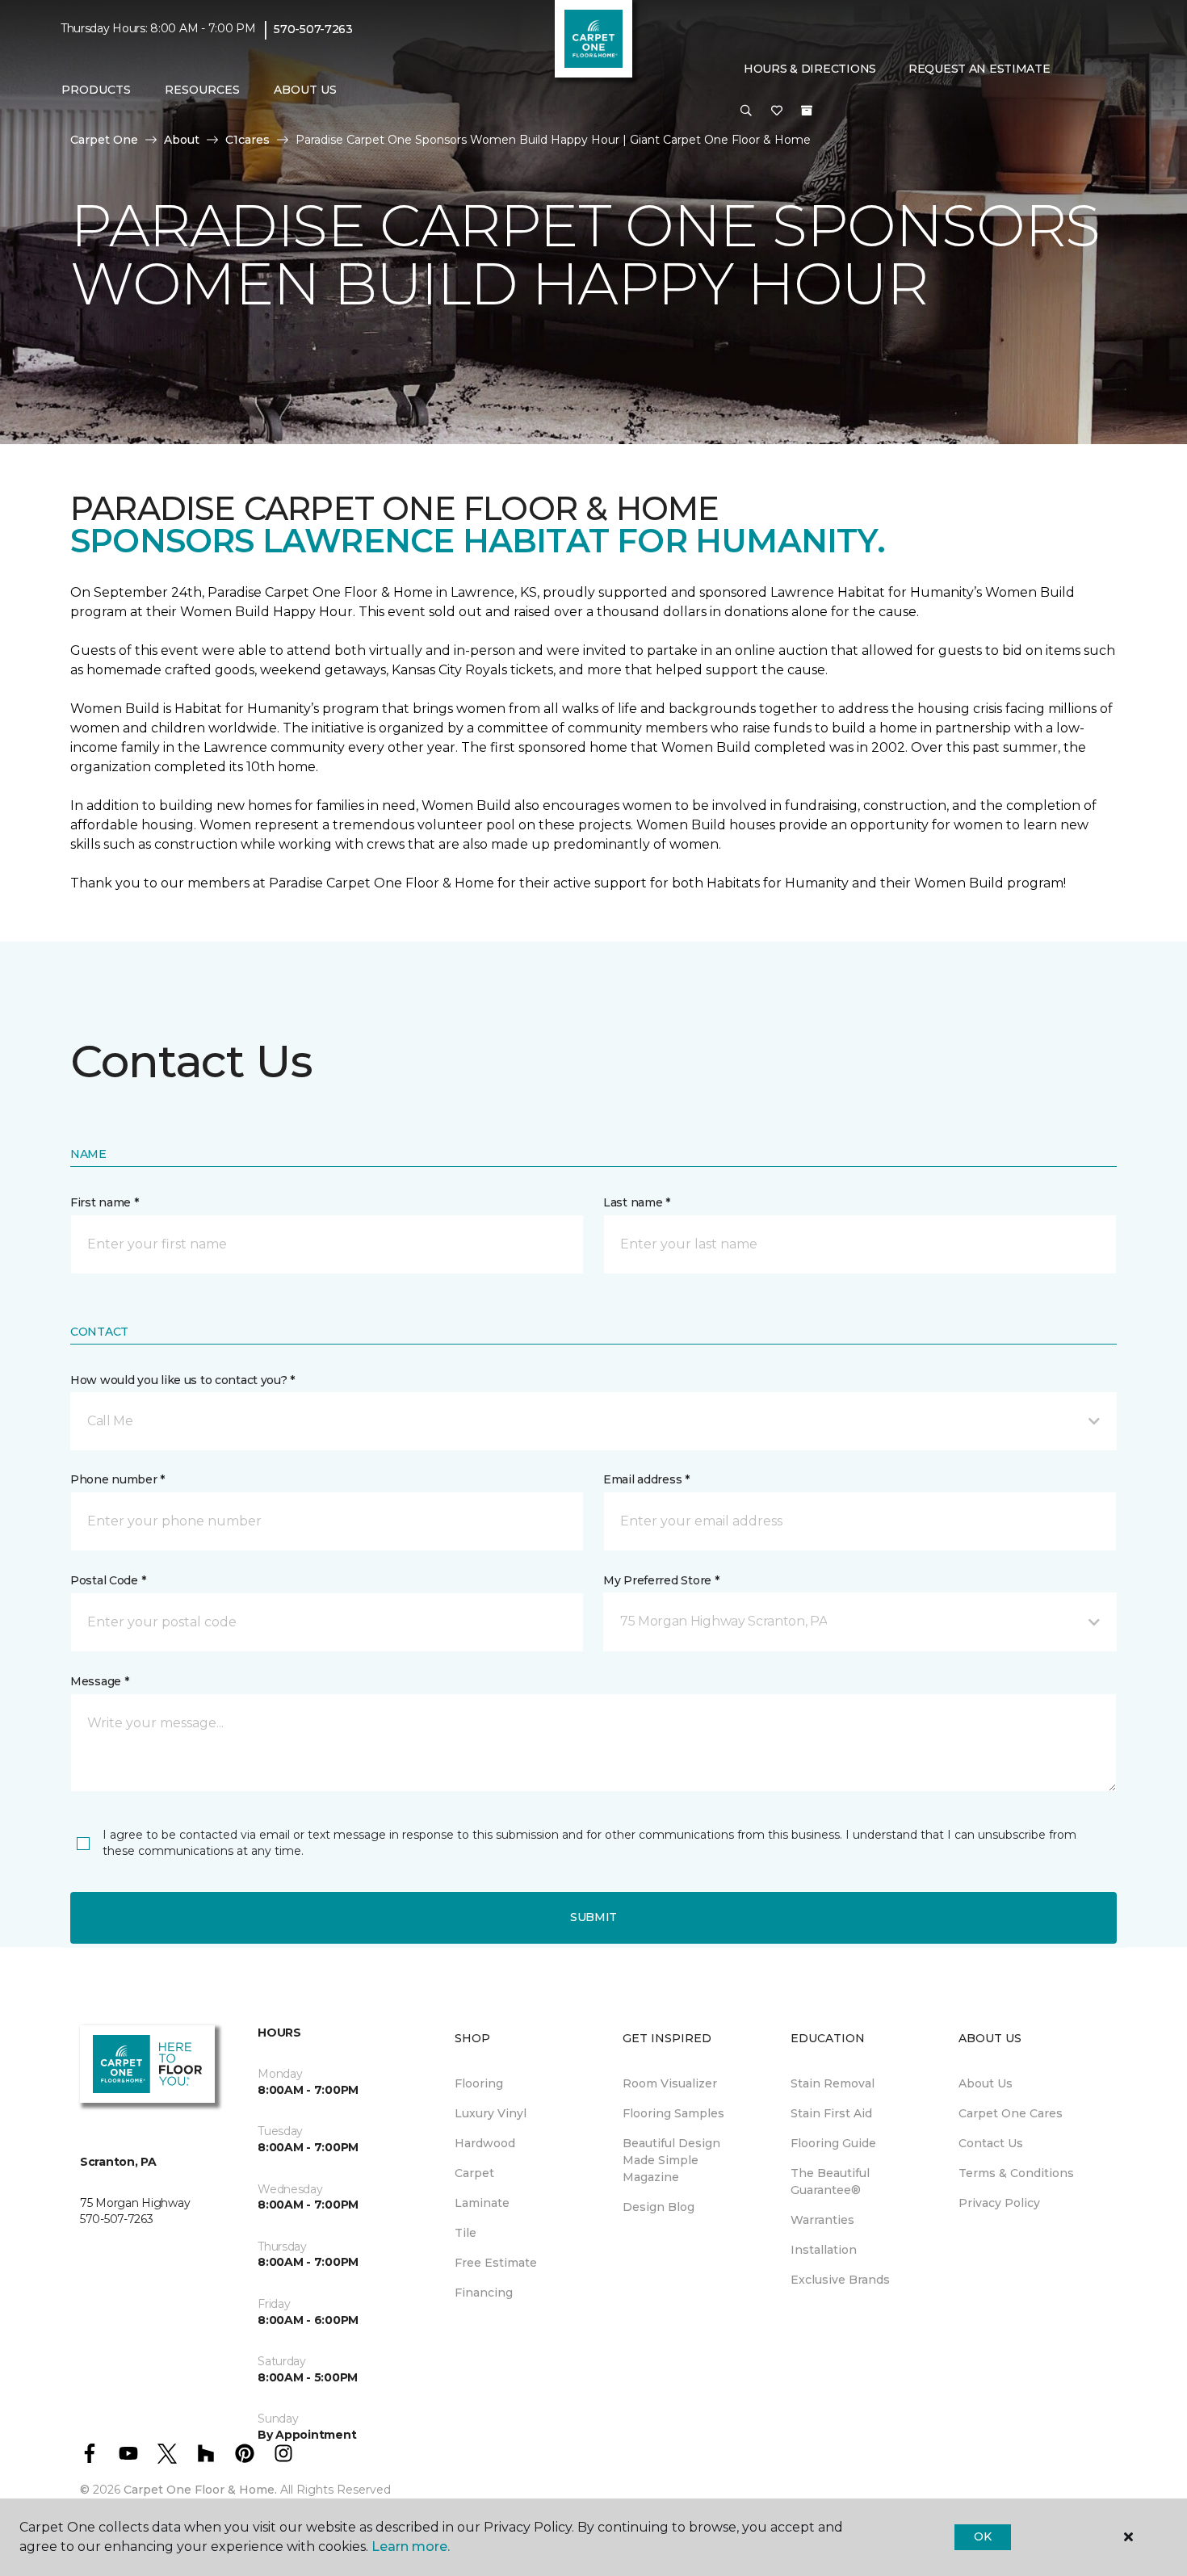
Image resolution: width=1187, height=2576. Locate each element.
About (182, 140)
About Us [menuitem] (986, 2083)
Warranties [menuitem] (822, 2220)
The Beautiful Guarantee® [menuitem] (830, 2182)
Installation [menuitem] (824, 2250)
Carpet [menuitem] (474, 2173)
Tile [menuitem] (466, 2233)
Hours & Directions (810, 69)
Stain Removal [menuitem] (833, 2083)
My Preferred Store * (661, 1580)
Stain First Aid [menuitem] (831, 2113)
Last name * (637, 1202)
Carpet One (104, 140)
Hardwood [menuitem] (485, 2143)
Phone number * (117, 1479)
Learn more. (411, 2547)
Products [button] (96, 90)
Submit (593, 1917)
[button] (746, 111)
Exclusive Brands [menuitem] (840, 2280)
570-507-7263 (313, 29)
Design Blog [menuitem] (659, 2207)
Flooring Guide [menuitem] (833, 2143)
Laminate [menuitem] (482, 2203)
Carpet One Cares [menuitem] (1011, 2113)
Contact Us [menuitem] (991, 2143)
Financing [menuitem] (484, 2293)
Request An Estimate (979, 69)
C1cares (247, 140)
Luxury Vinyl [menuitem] (491, 2113)
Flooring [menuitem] (479, 2083)
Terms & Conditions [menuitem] (1016, 2173)
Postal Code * (108, 1580)
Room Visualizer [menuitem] (670, 2083)
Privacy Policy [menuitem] (999, 2203)
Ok (982, 2536)
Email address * (646, 1479)
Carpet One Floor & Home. (200, 2490)
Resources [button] (202, 90)
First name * (105, 1202)
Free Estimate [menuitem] (496, 2263)
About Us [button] (305, 90)
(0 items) (807, 111)
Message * (99, 1681)
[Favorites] (777, 111)
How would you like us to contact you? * (182, 1380)
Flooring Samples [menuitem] (673, 2113)
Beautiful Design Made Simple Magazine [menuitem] (671, 2160)
